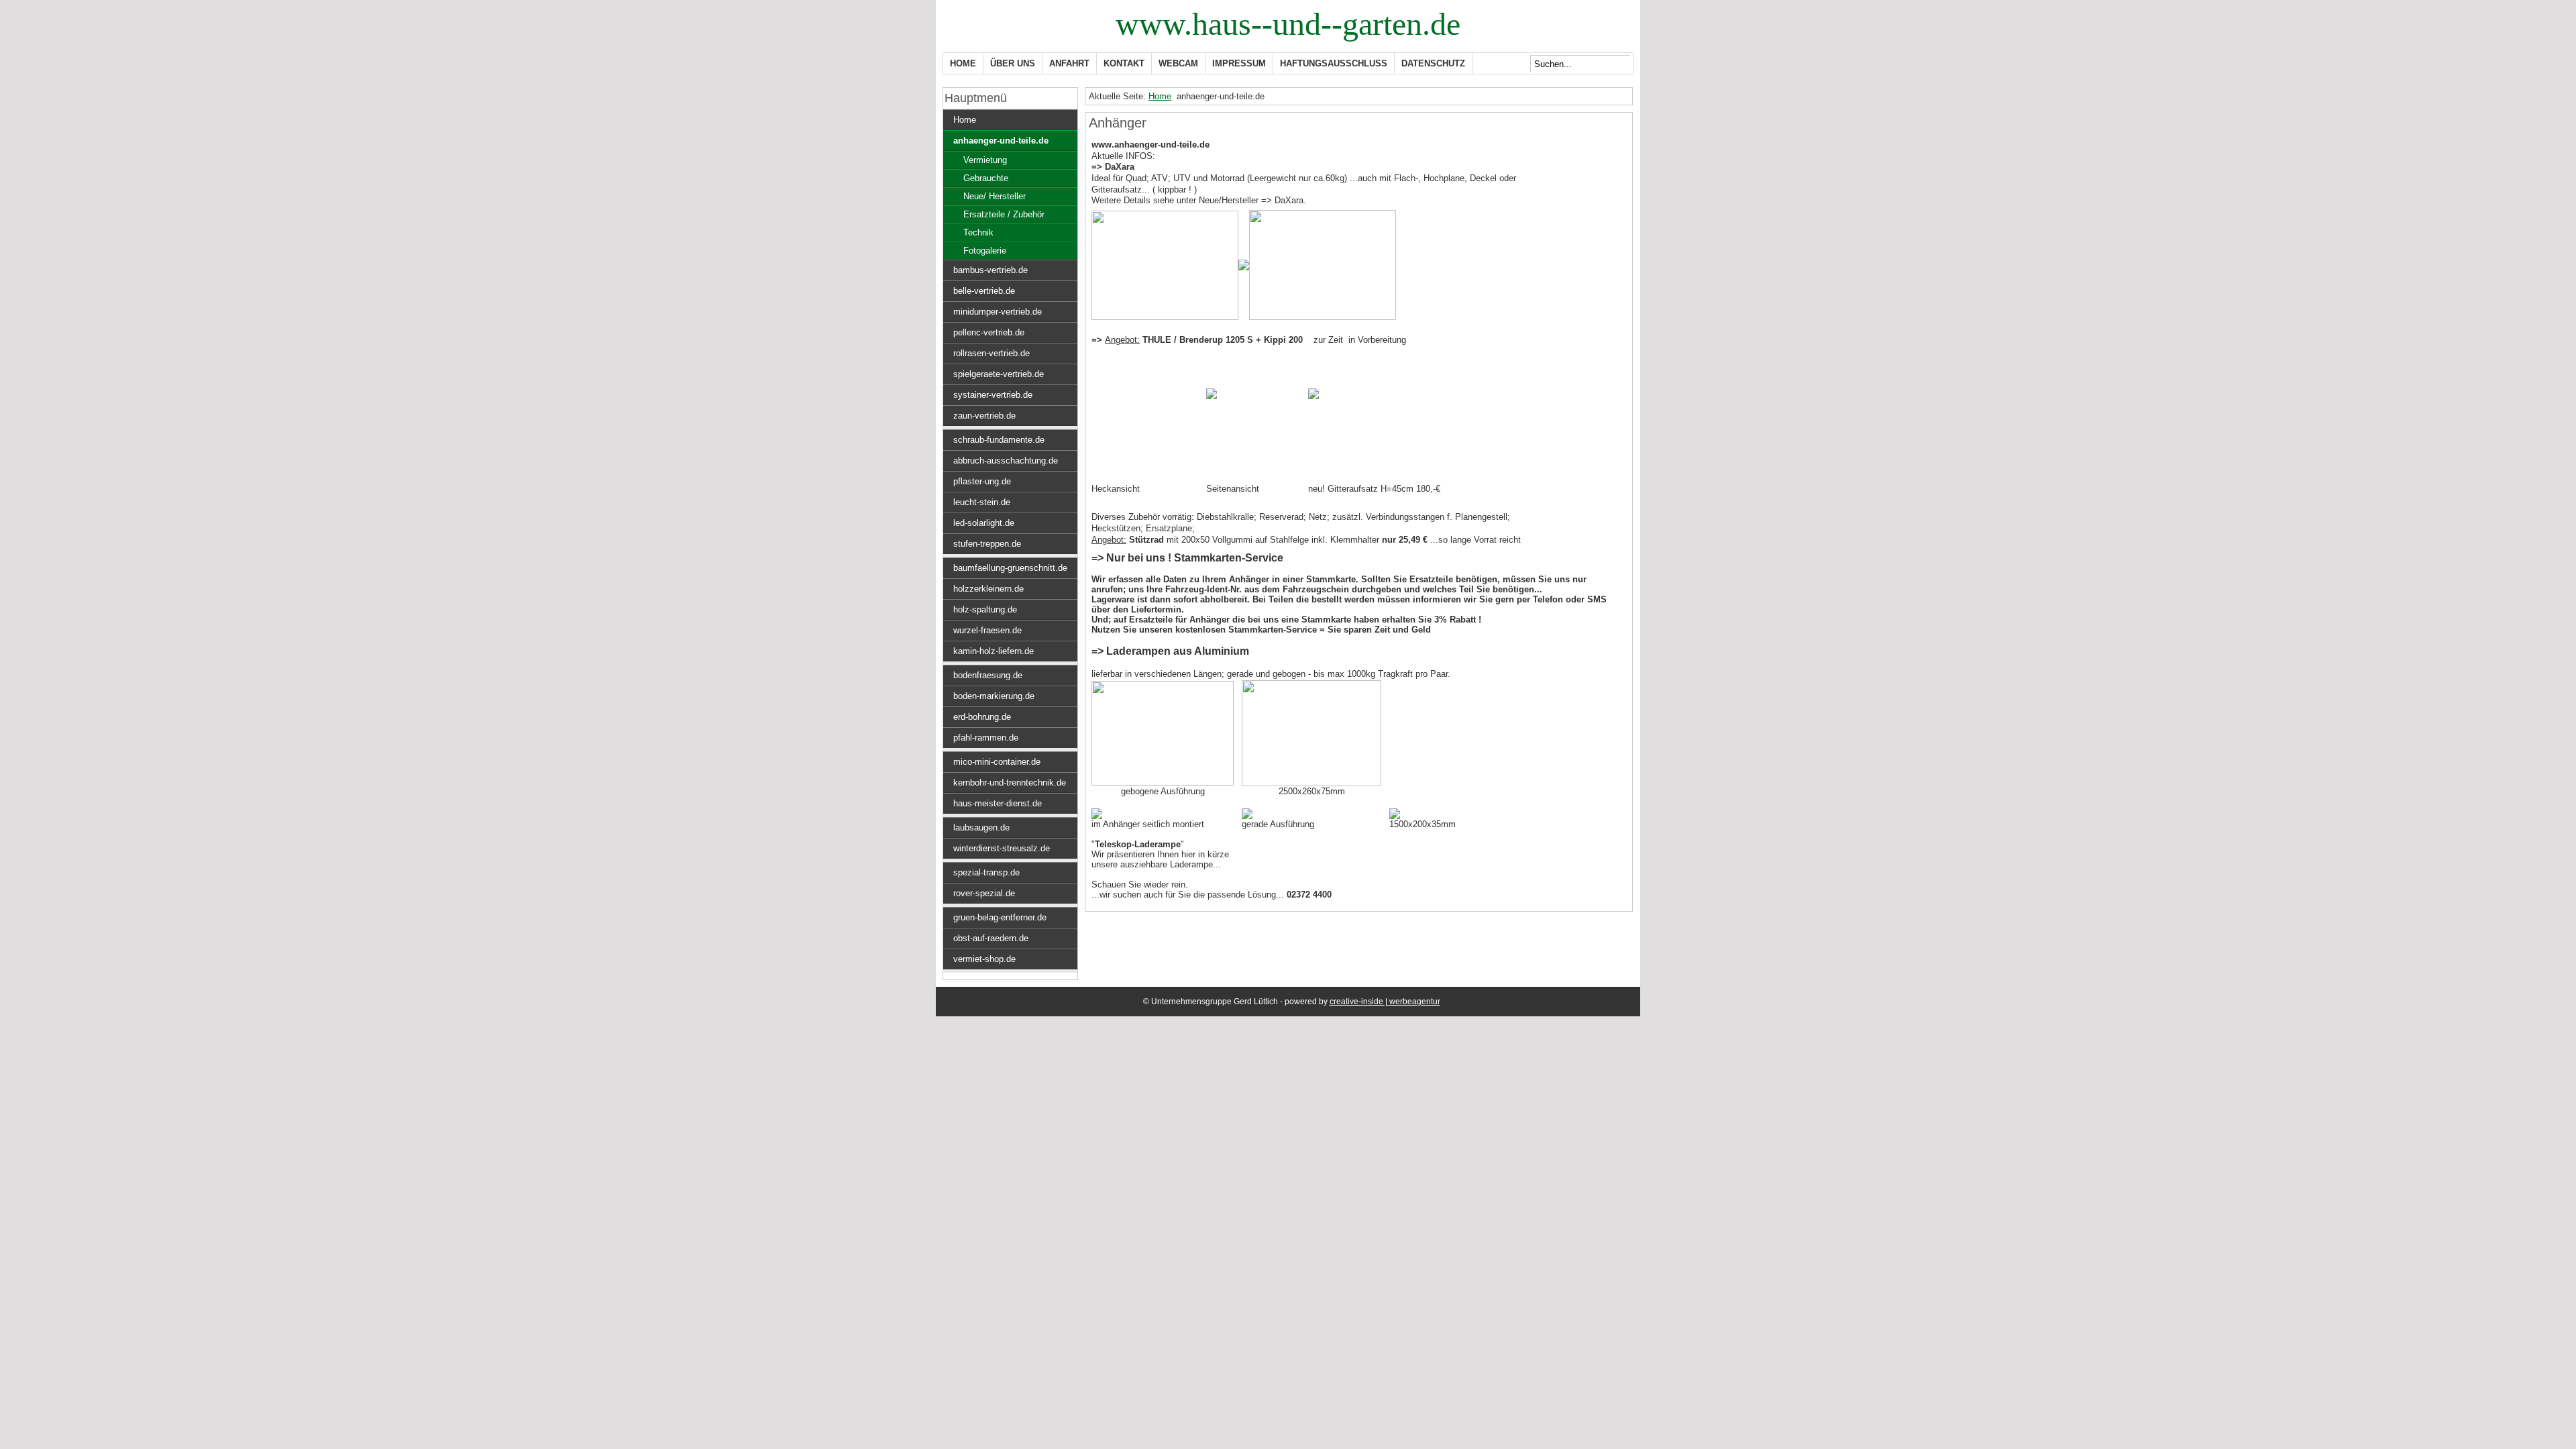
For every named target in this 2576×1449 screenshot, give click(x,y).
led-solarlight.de (984, 523)
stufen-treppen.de (987, 544)
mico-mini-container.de (997, 762)
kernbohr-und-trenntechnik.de (1010, 783)
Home (963, 63)
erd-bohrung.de (982, 717)
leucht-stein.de (982, 502)
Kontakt (1124, 63)
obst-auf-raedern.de (991, 938)
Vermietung (985, 160)
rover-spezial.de (984, 893)
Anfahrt (1069, 63)
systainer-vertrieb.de (993, 395)
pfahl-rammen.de (986, 738)
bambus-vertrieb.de (990, 270)
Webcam (1178, 63)
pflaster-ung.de (982, 481)
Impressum (1239, 63)
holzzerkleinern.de (988, 589)
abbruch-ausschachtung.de (1006, 461)
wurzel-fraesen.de (987, 630)
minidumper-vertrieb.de (998, 312)
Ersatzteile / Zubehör (1004, 214)
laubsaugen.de (981, 827)
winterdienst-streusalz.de (1002, 848)
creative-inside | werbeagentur (1385, 1002)
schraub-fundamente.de (999, 440)
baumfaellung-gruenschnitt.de (1010, 568)
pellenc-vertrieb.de (989, 332)
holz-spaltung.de (985, 609)
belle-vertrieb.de (984, 291)
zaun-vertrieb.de (984, 416)
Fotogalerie (985, 251)
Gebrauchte (986, 178)
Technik (978, 232)
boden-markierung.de (994, 696)
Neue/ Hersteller (995, 196)
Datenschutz (1433, 63)
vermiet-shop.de (984, 959)
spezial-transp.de (986, 872)
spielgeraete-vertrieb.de (999, 374)
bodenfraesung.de (988, 675)
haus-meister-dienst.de (998, 803)
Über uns (1013, 63)
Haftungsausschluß (1334, 63)
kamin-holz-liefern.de (994, 651)
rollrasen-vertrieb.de (991, 353)
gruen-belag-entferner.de (1000, 917)
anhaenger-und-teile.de (1001, 141)
